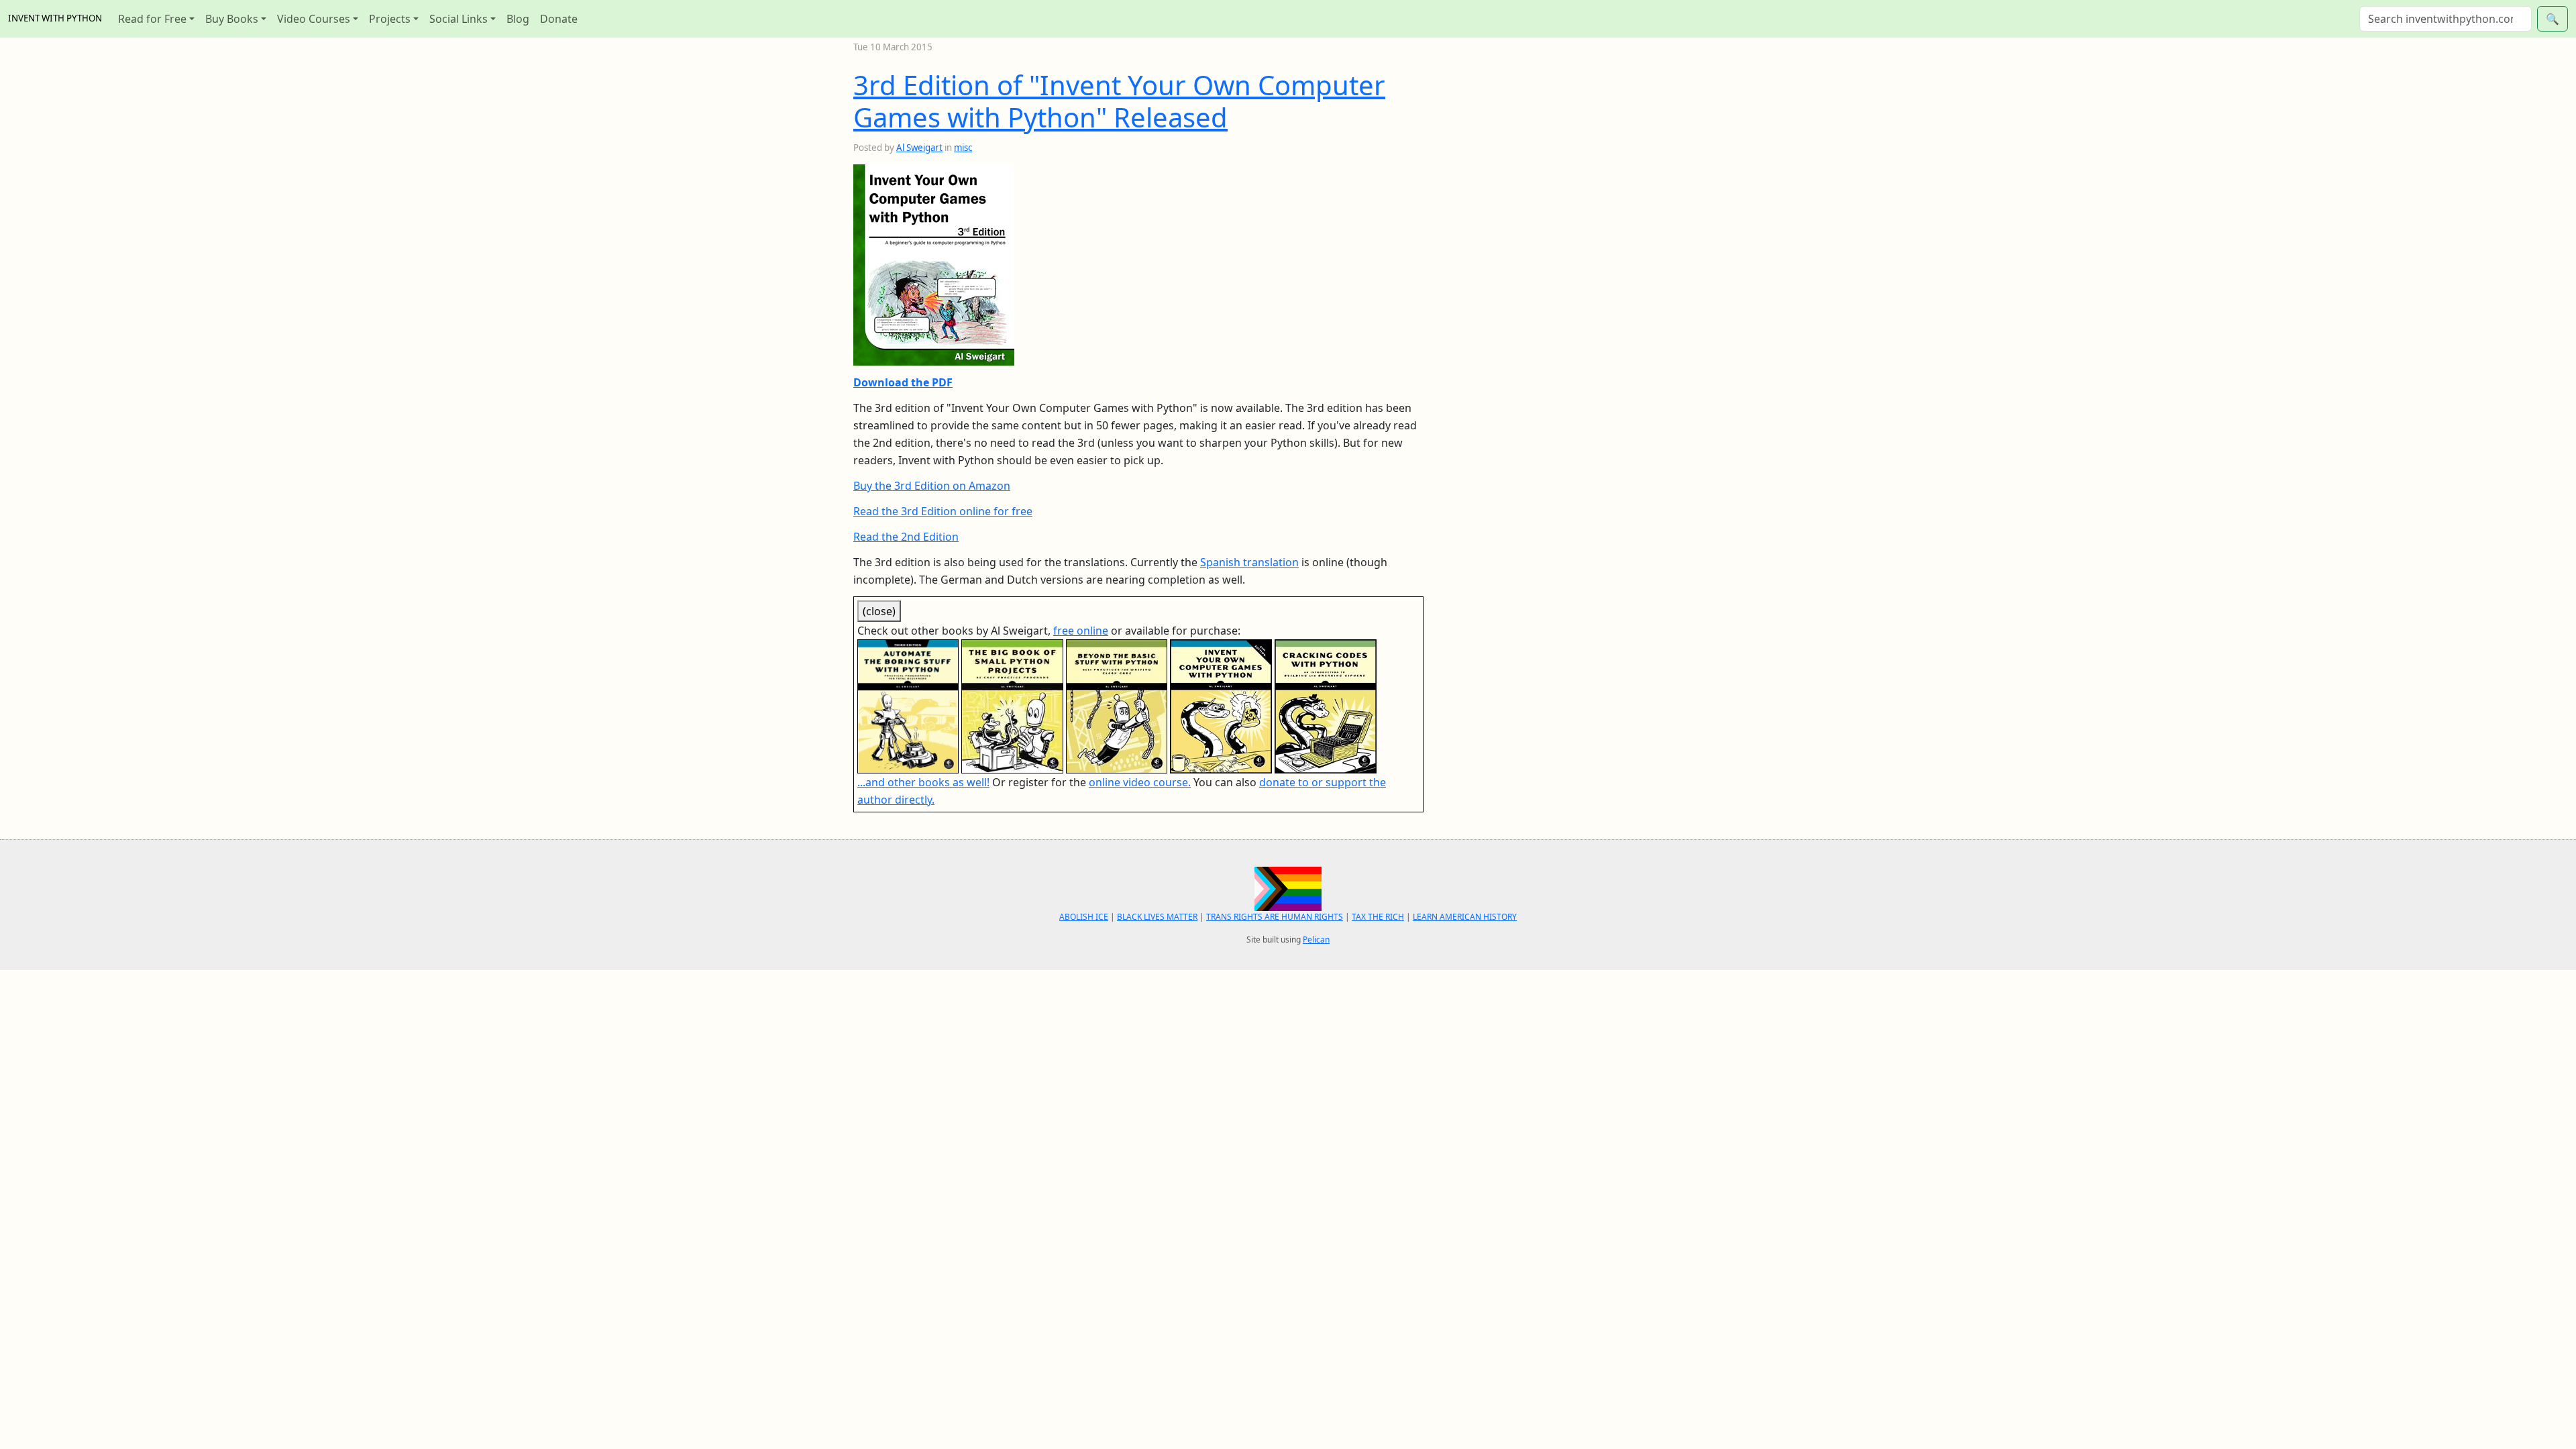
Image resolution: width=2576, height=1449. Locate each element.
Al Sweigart (919, 148)
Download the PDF (903, 382)
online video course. (1140, 782)
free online (1081, 631)
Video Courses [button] (314, 19)
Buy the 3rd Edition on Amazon (932, 486)
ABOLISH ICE (1084, 917)
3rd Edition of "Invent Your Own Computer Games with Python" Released (1119, 101)
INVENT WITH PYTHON (55, 18)
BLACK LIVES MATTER (1157, 917)
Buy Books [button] (232, 19)
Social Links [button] (459, 19)
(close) (879, 611)
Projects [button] (390, 19)
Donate (559, 19)
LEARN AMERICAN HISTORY (1465, 917)
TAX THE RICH (1378, 917)
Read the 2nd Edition (906, 537)
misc (963, 148)
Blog (518, 19)
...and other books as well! (923, 782)
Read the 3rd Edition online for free (943, 511)
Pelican (1316, 940)
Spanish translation (1249, 562)
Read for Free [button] (152, 19)
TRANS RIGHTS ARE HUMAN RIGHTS (1275, 917)
